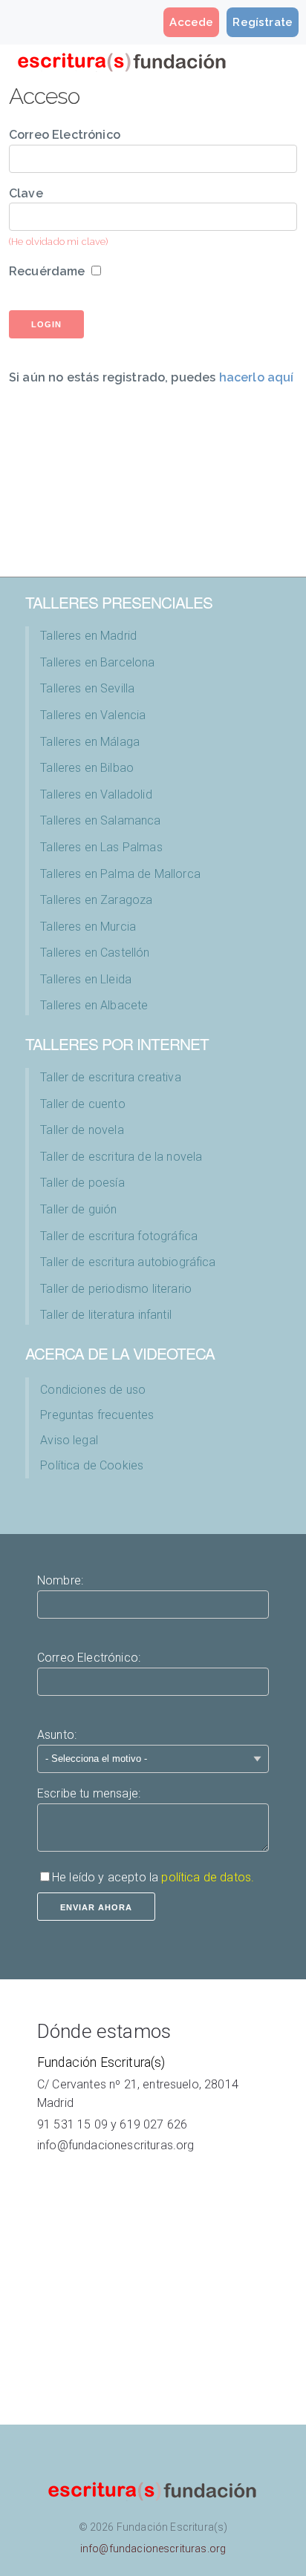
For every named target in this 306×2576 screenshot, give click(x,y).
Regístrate (263, 22)
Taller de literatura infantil (106, 1315)
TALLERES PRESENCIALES (119, 602)
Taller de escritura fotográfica (119, 1236)
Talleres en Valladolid (96, 794)
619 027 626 (153, 2124)
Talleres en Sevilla (87, 688)
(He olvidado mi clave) (59, 242)
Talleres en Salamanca (100, 820)
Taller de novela (82, 1130)
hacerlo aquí (257, 377)
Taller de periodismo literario (116, 1289)
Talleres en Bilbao (87, 768)
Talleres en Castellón (95, 953)
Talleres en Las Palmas (101, 847)
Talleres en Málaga (90, 742)
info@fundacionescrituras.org (115, 2145)
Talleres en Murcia (88, 927)
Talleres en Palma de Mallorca (120, 874)
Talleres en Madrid (88, 636)
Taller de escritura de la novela (121, 1157)
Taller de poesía (82, 1183)
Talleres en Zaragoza (96, 900)
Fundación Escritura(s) (101, 2062)
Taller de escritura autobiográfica (128, 1262)
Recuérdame (47, 271)
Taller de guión (78, 1209)
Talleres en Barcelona (97, 662)
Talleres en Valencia (93, 715)
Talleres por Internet (117, 1043)
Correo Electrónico (65, 135)
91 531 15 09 (72, 2124)
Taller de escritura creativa (110, 1077)
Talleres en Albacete (94, 1005)
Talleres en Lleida (86, 979)
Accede (191, 22)
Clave (26, 193)
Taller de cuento (83, 1104)
